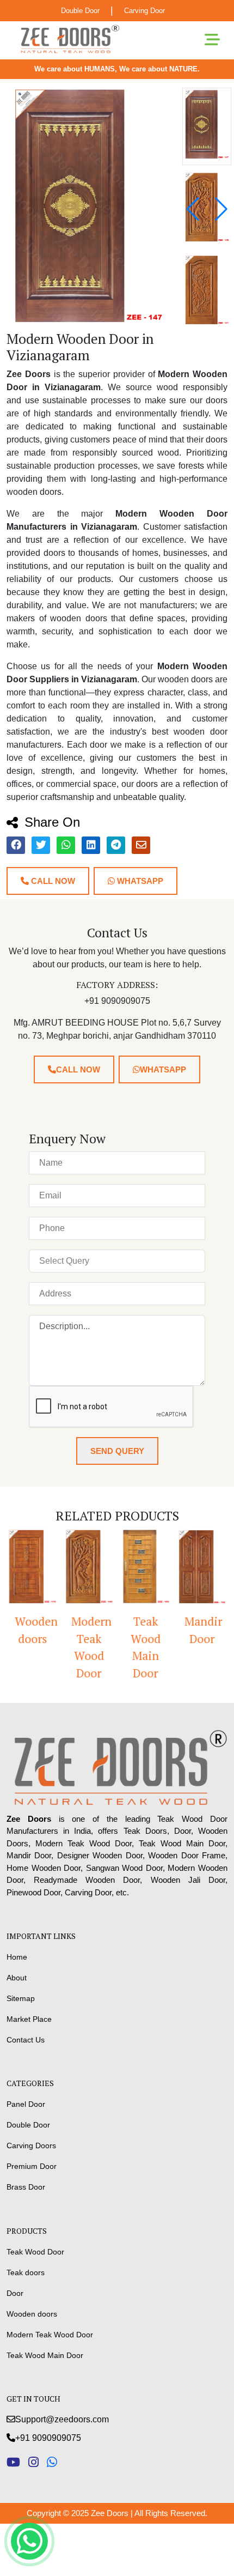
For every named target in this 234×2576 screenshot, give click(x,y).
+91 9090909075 (48, 2438)
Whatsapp (139, 881)
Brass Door (26, 2187)
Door (15, 2293)
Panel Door (26, 2104)
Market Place (29, 2019)
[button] (221, 209)
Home (17, 1957)
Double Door (80, 11)
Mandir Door (203, 1630)
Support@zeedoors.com (62, 2419)
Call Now (52, 881)
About (17, 1978)
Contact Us (26, 2040)
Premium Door (32, 2166)
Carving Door (144, 11)
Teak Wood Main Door (146, 1647)
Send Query (117, 1451)
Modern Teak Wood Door (91, 1647)
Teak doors (26, 2272)
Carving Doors (31, 2145)
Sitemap (21, 1998)
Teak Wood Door (35, 2252)
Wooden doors (36, 1630)
